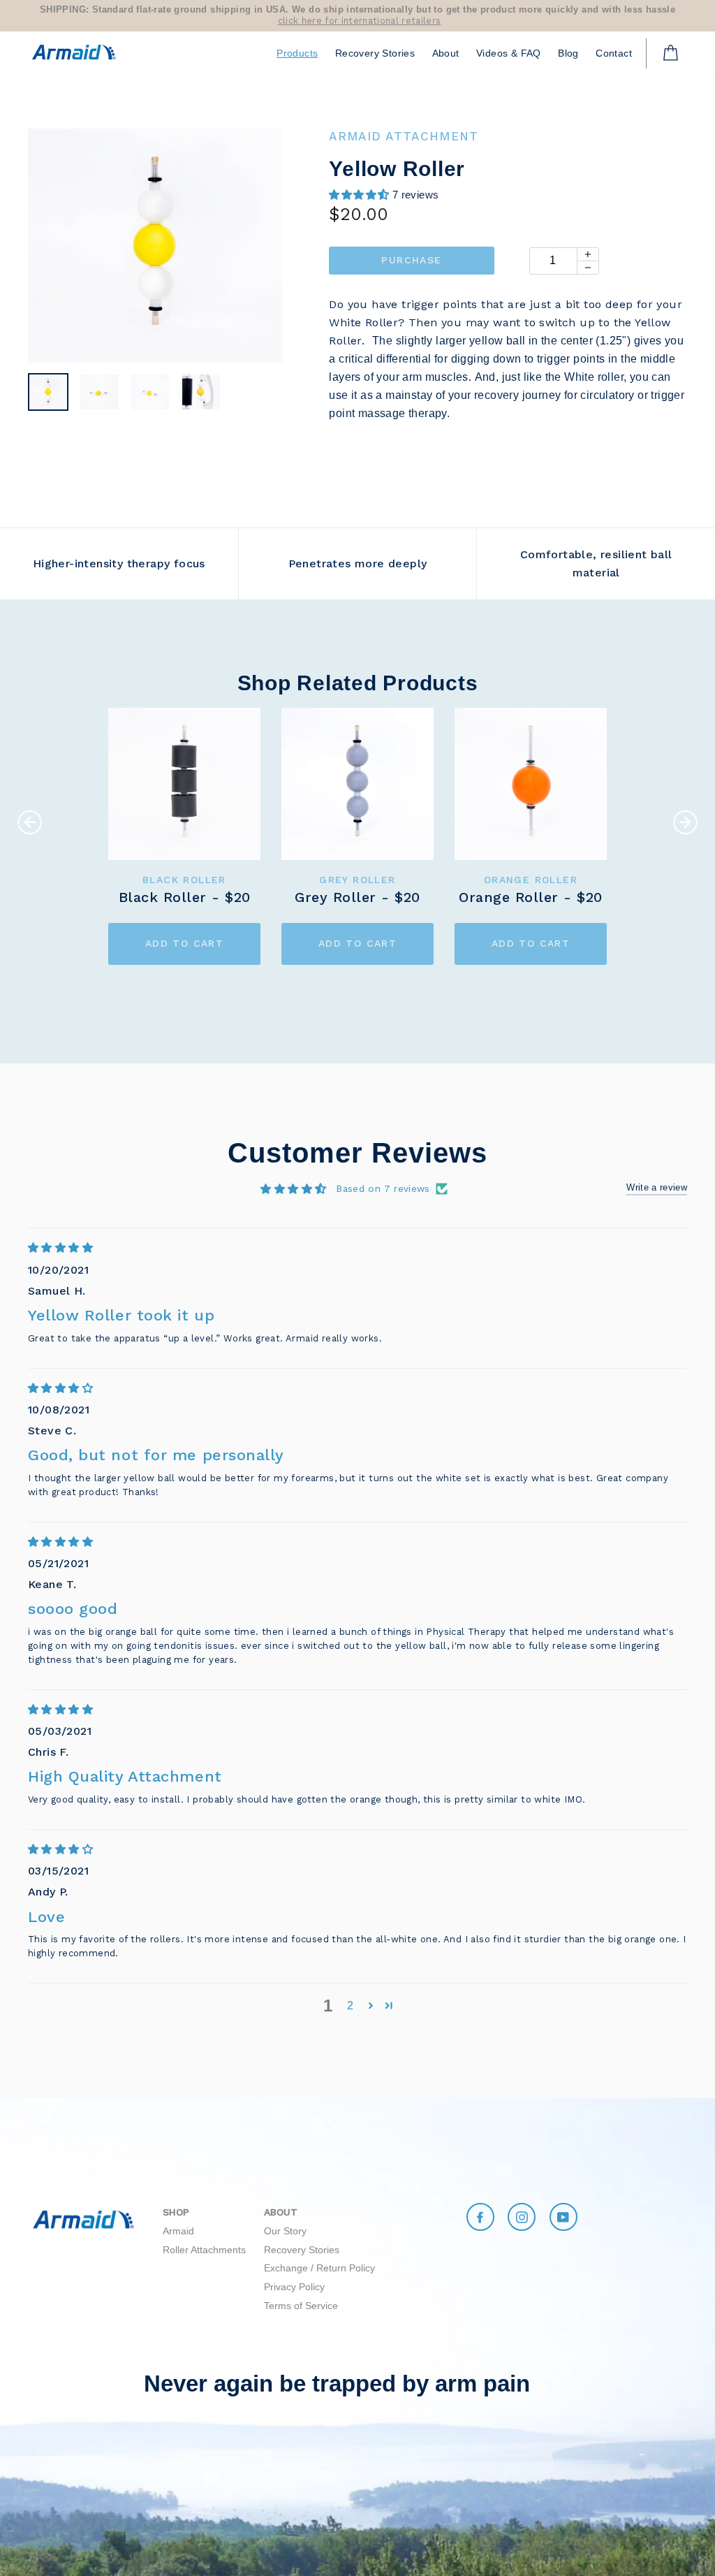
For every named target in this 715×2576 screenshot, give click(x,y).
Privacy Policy (294, 2287)
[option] (357, 16)
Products (297, 53)
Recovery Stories (375, 53)
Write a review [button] (657, 1187)
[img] (357, 1247)
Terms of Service (301, 2306)
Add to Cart (184, 943)
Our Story (285, 2231)
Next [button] (685, 822)
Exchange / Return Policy (319, 2268)
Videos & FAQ (509, 53)
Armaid (178, 2231)
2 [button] (350, 2006)
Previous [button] (30, 822)
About (446, 53)
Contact (614, 53)
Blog (568, 53)
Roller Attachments (204, 2250)
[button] (360, 195)
